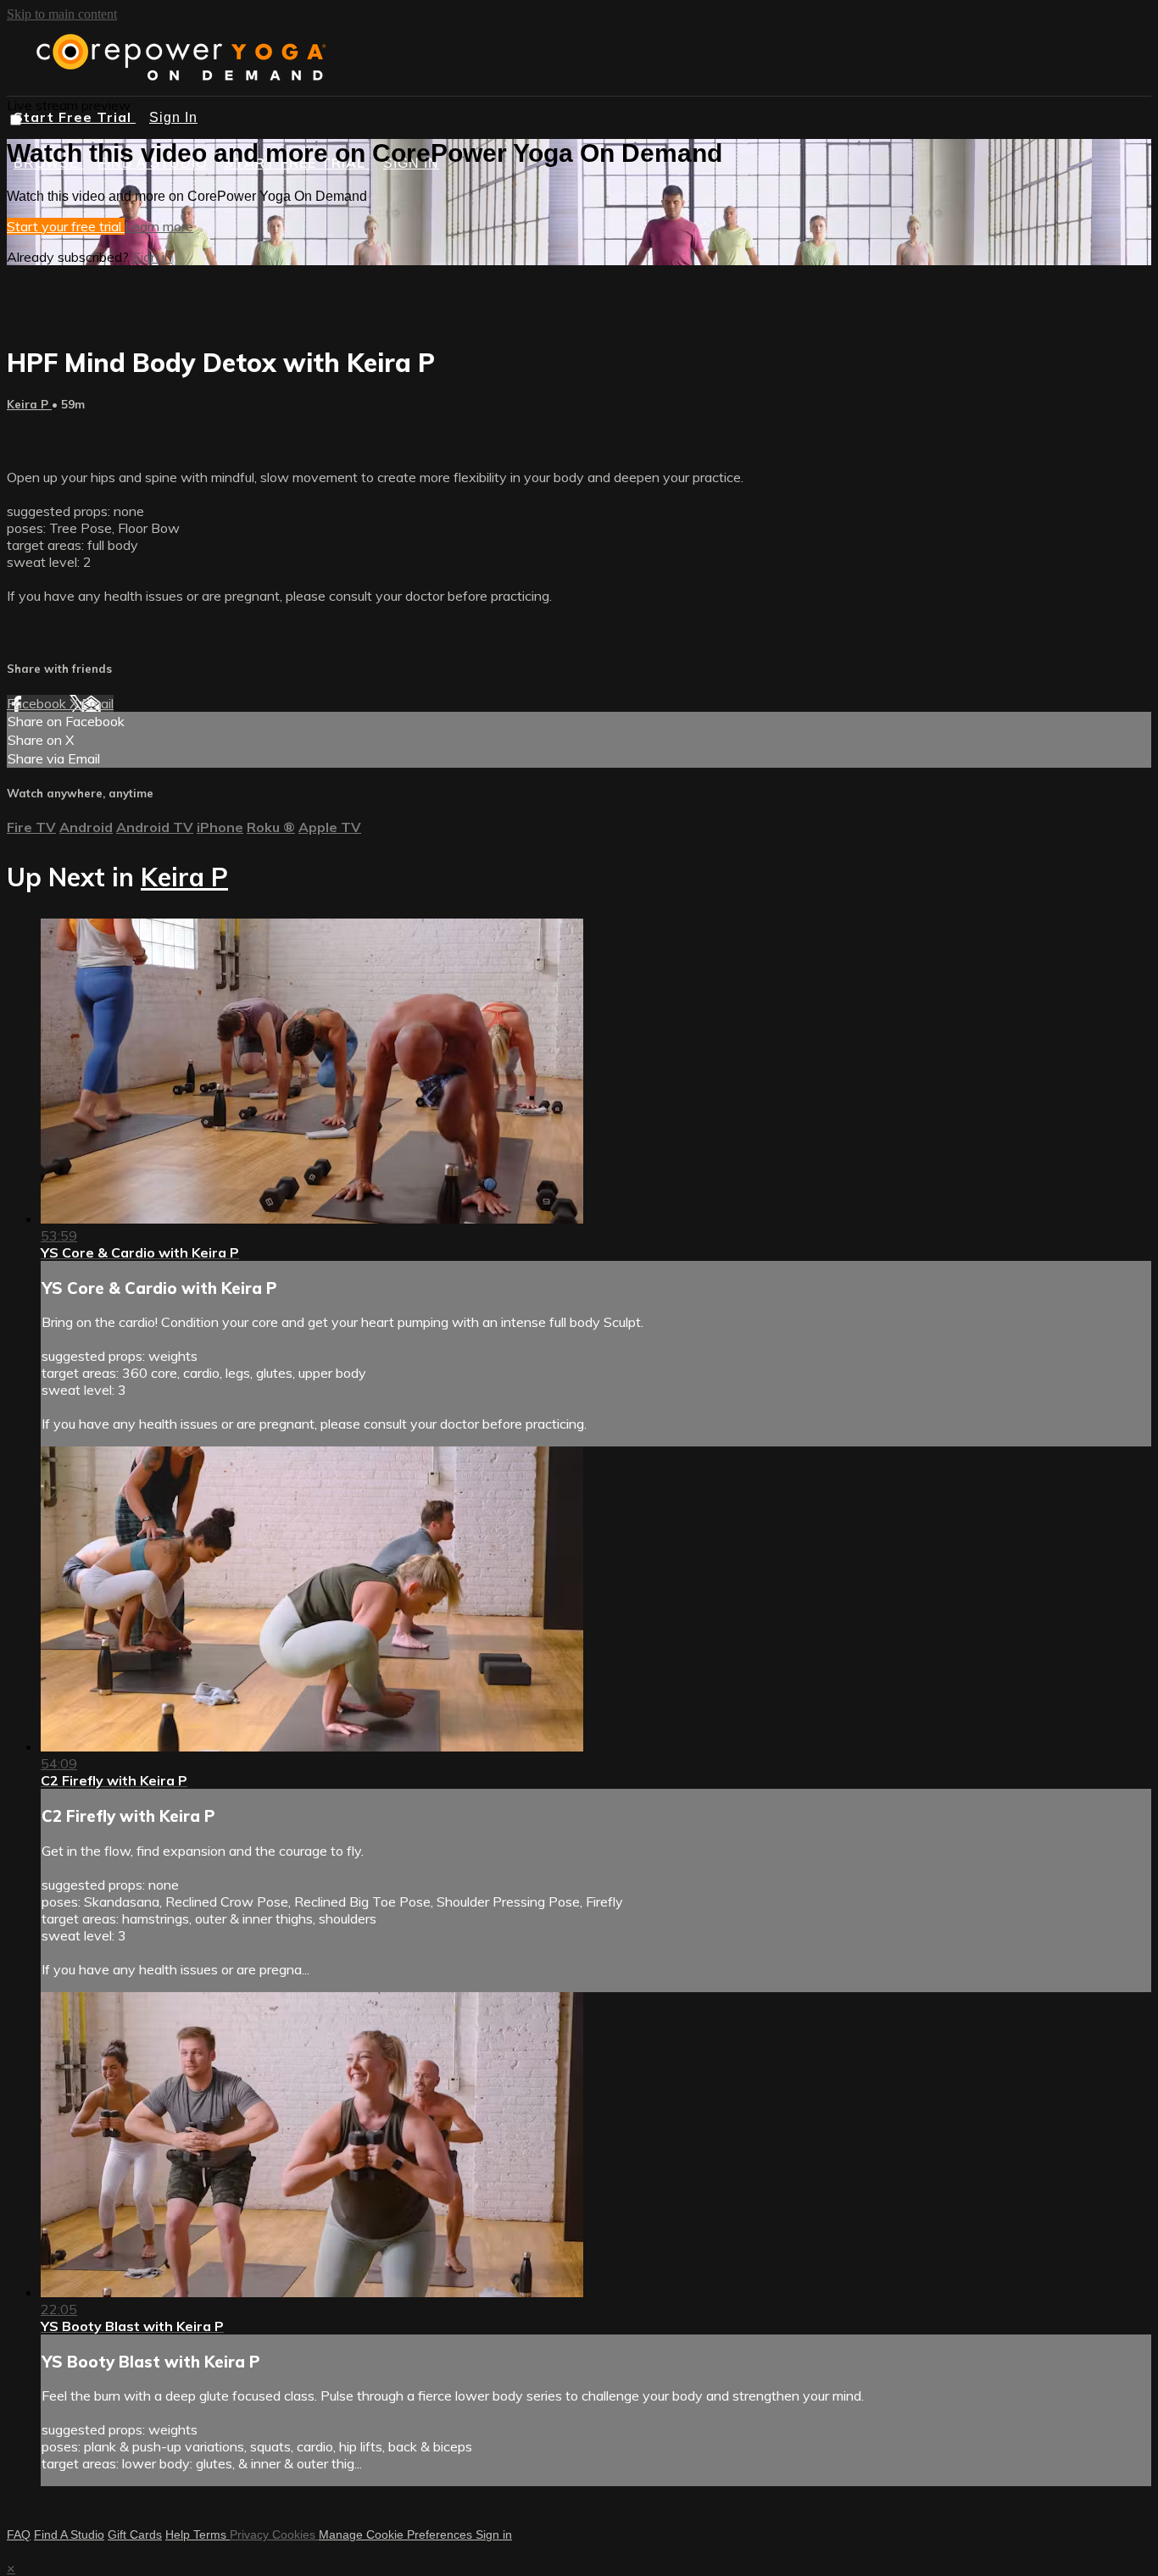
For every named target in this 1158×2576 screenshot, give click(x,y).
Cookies (295, 2534)
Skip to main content (62, 14)
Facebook (38, 703)
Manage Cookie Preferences (397, 2534)
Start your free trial (66, 226)
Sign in (152, 257)
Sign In (173, 117)
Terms (212, 2534)
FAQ (19, 2534)
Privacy (251, 2534)
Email (97, 703)
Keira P (29, 404)
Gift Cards (135, 2534)
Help (179, 2534)
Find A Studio (69, 2534)
